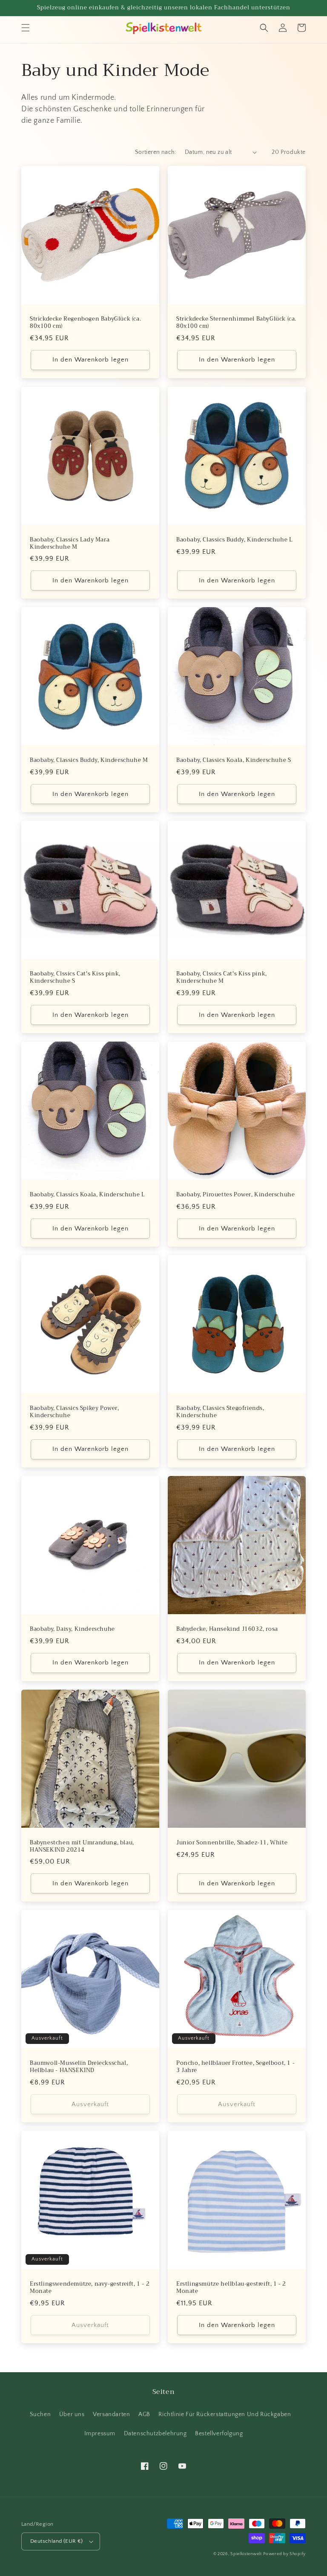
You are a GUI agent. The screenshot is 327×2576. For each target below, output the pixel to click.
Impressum (100, 2434)
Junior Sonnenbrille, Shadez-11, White (232, 1843)
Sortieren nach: (156, 152)
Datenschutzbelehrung (155, 2434)
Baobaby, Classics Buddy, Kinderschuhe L (234, 540)
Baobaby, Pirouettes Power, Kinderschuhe (235, 1195)
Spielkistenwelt (246, 2554)
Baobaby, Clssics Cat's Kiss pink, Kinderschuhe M (222, 978)
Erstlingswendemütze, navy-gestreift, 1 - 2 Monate (90, 2288)
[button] (26, 28)
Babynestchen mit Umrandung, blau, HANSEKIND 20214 (82, 1847)
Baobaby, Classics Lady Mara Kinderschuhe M (70, 544)
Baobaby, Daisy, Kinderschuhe (72, 1629)
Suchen (40, 2414)
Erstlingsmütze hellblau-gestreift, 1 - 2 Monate (231, 2288)
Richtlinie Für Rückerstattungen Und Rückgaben (225, 2414)
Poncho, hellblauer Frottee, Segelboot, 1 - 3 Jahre (235, 2067)
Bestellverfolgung (219, 2434)
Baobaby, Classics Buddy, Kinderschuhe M (89, 760)
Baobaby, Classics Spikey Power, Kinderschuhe (75, 1412)
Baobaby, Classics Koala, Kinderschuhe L (87, 1195)
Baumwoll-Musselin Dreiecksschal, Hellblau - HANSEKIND (79, 2067)
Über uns (72, 2414)
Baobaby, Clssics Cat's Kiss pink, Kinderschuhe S (75, 978)
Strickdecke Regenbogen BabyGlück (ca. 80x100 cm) (85, 323)
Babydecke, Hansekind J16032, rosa (227, 1629)
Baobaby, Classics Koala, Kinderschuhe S (234, 760)
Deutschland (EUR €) (57, 2541)
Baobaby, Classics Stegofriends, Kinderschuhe (220, 1412)
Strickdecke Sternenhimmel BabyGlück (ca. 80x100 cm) (236, 323)
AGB (144, 2414)
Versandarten (111, 2414)
